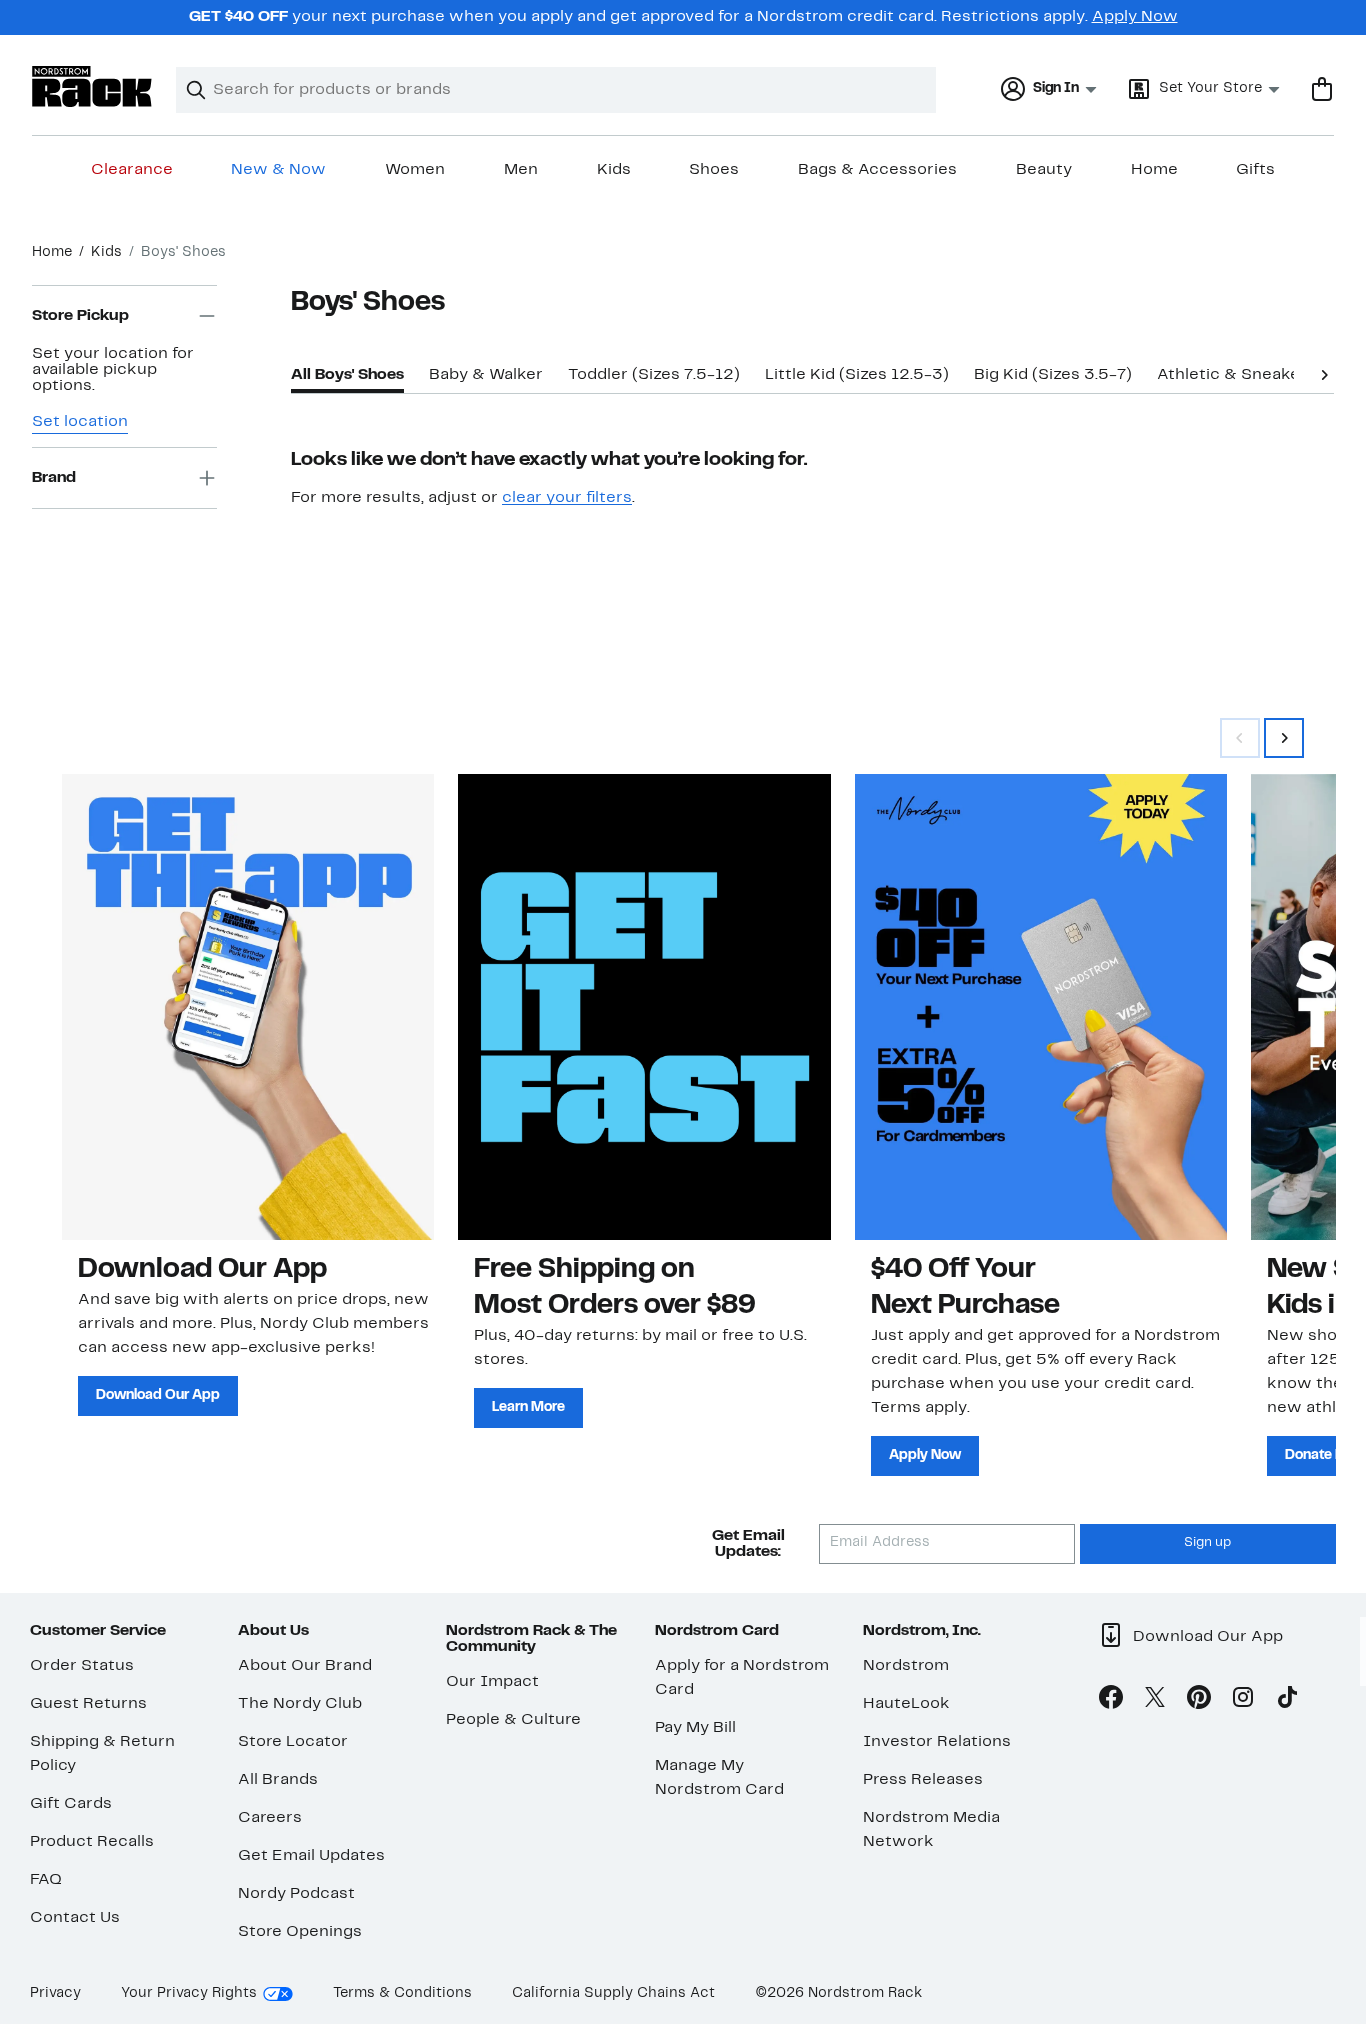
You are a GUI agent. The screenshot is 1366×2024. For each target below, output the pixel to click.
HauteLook (906, 1704)
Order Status (82, 1666)
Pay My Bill (695, 1728)
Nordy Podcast (296, 1894)
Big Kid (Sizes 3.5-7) (1053, 375)
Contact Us (75, 1918)
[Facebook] (1111, 1701)
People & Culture (513, 1720)
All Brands (278, 1780)
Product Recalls (92, 1842)
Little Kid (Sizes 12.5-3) (857, 375)
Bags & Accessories (877, 170)
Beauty (1044, 170)
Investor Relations (937, 1742)
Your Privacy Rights (189, 1993)
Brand (54, 478)
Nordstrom (906, 1666)
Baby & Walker (486, 375)
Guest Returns (88, 1704)
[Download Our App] (248, 1006)
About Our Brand (305, 1666)
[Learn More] (644, 1006)
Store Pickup (80, 316)
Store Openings (300, 1932)
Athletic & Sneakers (1236, 375)
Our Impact (492, 1682)
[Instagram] (1243, 1701)
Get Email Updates (311, 1856)
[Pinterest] (1199, 1701)
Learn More (528, 1407)
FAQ (46, 1880)
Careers (270, 1818)
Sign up (1207, 1543)
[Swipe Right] (1284, 738)
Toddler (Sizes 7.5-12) (654, 375)
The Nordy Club (300, 1704)
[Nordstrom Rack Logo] (92, 86)
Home (1154, 170)
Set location (80, 422)
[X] (1155, 1701)
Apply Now (1135, 17)
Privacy (55, 1993)
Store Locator (293, 1742)
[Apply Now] (1041, 1006)
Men (521, 170)
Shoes (714, 170)
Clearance (132, 170)
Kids (614, 170)
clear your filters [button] (567, 498)
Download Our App (158, 1395)
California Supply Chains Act (613, 1993)
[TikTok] (1287, 1701)
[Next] (1324, 373)
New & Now (278, 170)
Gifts (1255, 170)
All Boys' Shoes (347, 375)
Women (415, 170)
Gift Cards (71, 1804)
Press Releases (923, 1780)
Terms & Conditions (402, 1993)
